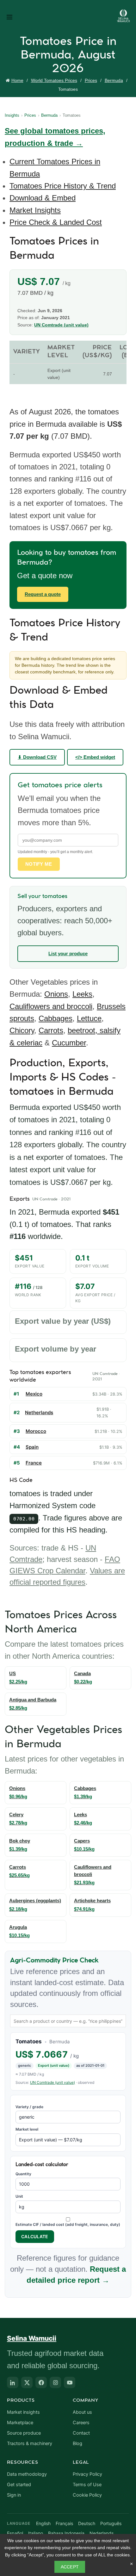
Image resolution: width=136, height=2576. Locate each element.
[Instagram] (55, 2382)
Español (15, 2533)
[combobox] (68, 2021)
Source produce (24, 2433)
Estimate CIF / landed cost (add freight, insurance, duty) (68, 2224)
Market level (27, 2129)
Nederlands (102, 2533)
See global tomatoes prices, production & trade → (55, 137)
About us (82, 2412)
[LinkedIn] (13, 2382)
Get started (19, 2485)
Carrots (51, 1030)
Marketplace (20, 2423)
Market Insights (35, 210)
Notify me (39, 864)
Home (17, 80)
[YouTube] (70, 2382)
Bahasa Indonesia (66, 2533)
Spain (32, 1447)
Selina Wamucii (32, 2338)
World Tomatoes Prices (54, 80)
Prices (91, 80)
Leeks (82, 994)
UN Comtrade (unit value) (61, 325)
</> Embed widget (95, 757)
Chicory (22, 1030)
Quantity (23, 2174)
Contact (81, 2433)
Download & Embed (43, 198)
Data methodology (27, 2474)
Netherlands (39, 1412)
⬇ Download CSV (37, 757)
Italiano (36, 2533)
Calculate (35, 2236)
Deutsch (87, 2523)
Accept (70, 2567)
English (43, 2523)
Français (64, 2523)
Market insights (23, 2412)
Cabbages (56, 1018)
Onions (56, 994)
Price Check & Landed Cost (56, 222)
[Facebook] (41, 2382)
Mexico (34, 1394)
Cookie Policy (87, 2495)
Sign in (14, 2495)
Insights (12, 115)
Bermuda (114, 80)
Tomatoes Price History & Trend (63, 186)
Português (111, 2523)
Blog (77, 2443)
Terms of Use (87, 2485)
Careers (81, 2423)
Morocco (36, 1431)
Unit (19, 2196)
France (34, 1463)
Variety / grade (29, 2107)
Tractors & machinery (30, 2443)
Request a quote (43, 594)
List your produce (68, 954)
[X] (27, 2382)
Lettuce (89, 1018)
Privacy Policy (87, 2474)
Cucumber (69, 1043)
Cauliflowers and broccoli (51, 1006)
